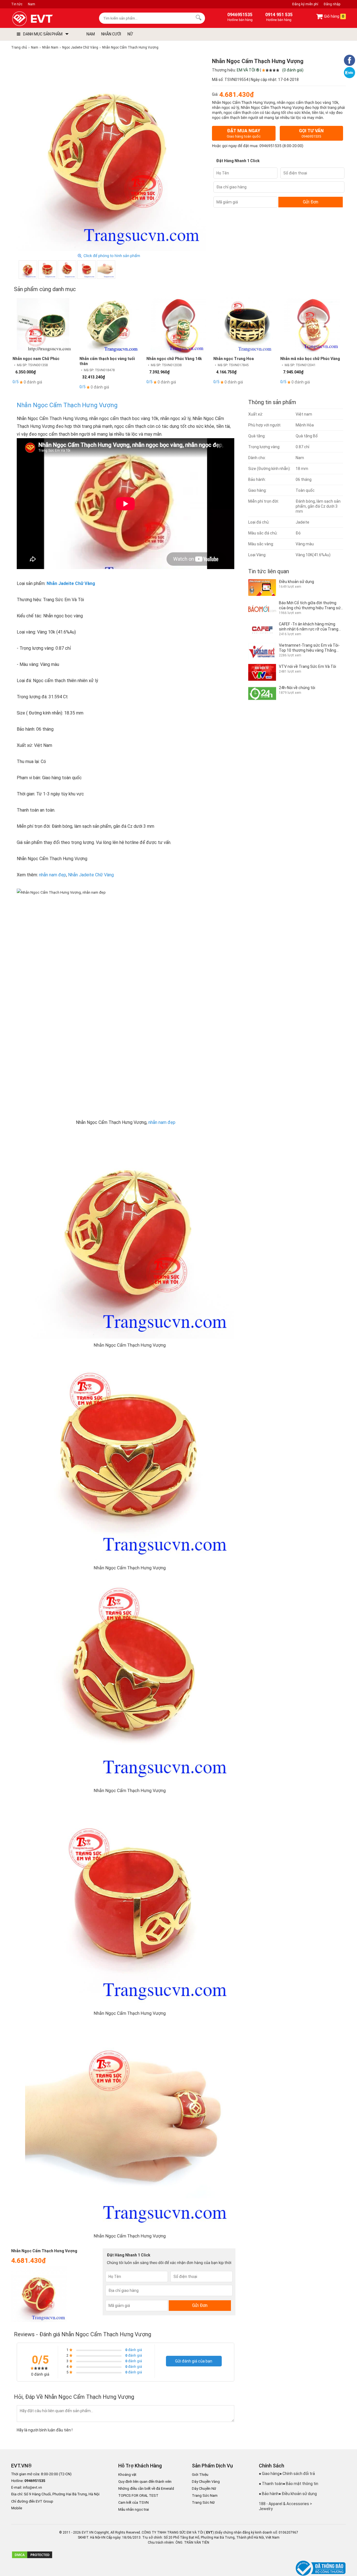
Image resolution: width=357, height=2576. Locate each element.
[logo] (45, 19)
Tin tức (17, 4)
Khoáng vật (127, 2475)
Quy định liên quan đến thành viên (145, 2482)
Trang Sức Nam (205, 2495)
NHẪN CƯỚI (111, 34)
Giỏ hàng (334, 16)
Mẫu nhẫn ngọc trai (134, 2509)
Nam (32, 4)
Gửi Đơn (311, 202)
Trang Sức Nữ (203, 2502)
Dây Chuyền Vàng (206, 2482)
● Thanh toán (271, 2484)
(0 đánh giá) (293, 70)
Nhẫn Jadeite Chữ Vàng (71, 583)
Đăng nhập (332, 4)
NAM (91, 34)
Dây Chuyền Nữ (204, 2489)
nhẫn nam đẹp (53, 875)
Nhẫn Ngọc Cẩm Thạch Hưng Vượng (67, 405)
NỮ (130, 34)
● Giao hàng (269, 2474)
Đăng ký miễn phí (305, 4)
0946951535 (270, 146)
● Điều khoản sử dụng (298, 2494)
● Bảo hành (269, 2494)
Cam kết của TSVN (133, 2502)
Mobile (17, 2508)
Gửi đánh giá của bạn (194, 2361)
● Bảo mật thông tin (301, 2484)
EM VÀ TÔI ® (248, 70)
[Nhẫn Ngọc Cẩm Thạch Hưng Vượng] (28, 270)
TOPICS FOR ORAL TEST (138, 2495)
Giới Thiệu (200, 2475)
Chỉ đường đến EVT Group (32, 2501)
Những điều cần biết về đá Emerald (146, 2489)
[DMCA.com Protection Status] (32, 2558)
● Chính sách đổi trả (297, 2474)
